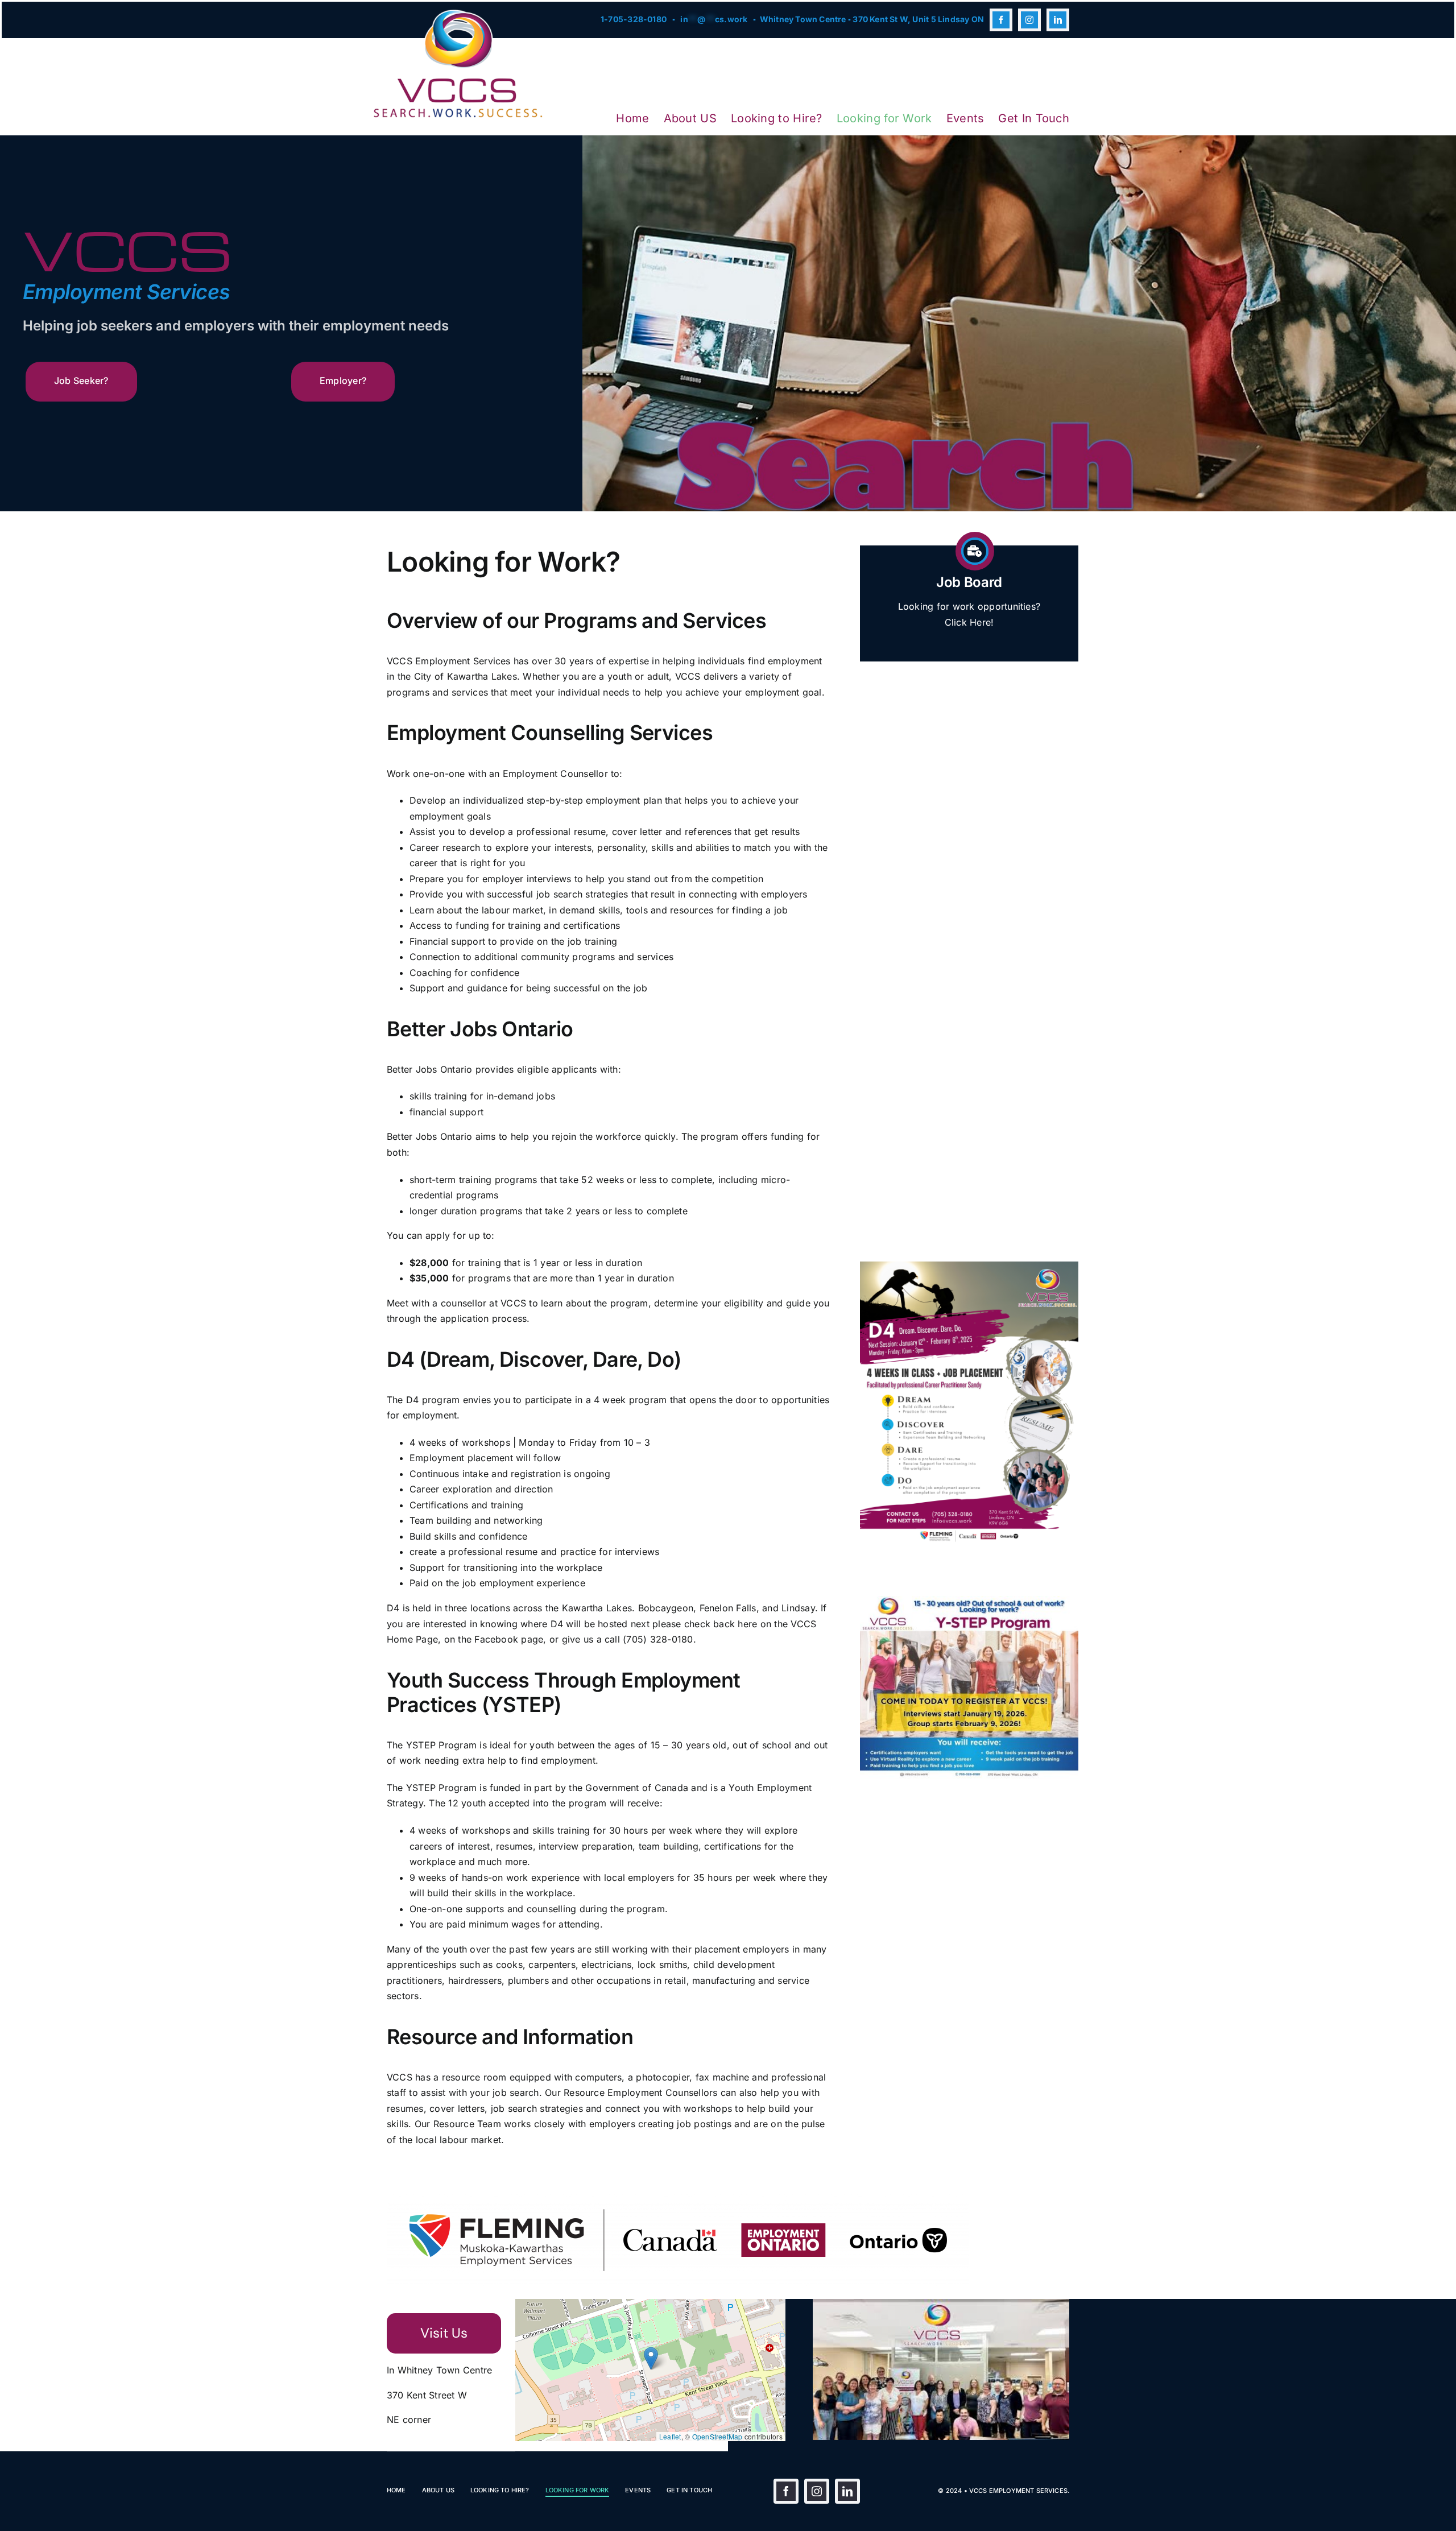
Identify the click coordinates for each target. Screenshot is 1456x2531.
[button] (651, 2358)
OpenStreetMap (717, 2436)
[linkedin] (1058, 20)
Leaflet (670, 2436)
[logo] (458, 14)
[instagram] (1029, 20)
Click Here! (969, 622)
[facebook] (1001, 20)
